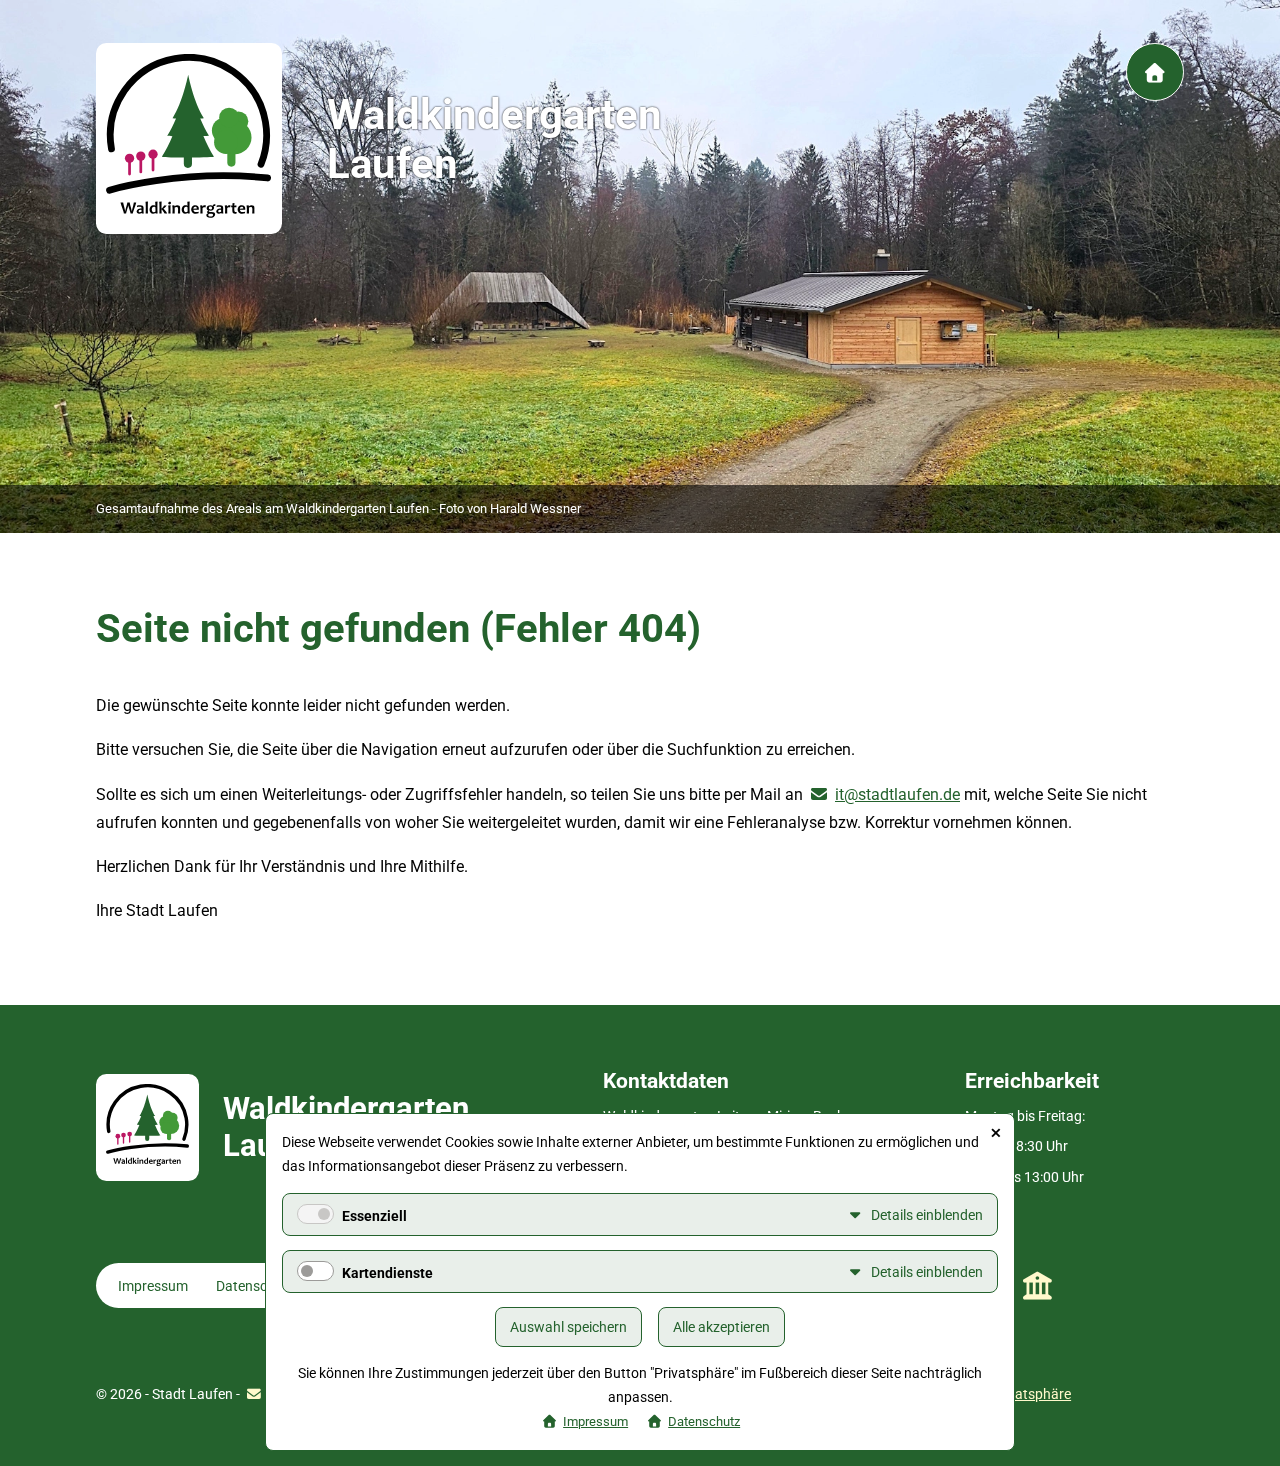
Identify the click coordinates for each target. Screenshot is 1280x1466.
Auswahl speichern (568, 1327)
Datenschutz (255, 1286)
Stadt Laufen (1037, 1286)
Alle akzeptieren (721, 1327)
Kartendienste (387, 1273)
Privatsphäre (1031, 1394)
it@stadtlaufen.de (897, 794)
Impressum (153, 1286)
